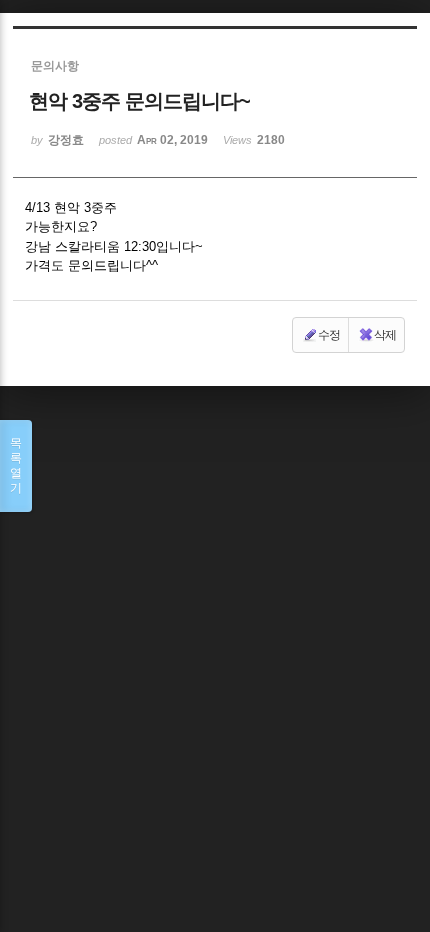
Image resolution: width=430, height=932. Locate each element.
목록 (16, 465)
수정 (329, 335)
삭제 (385, 335)
